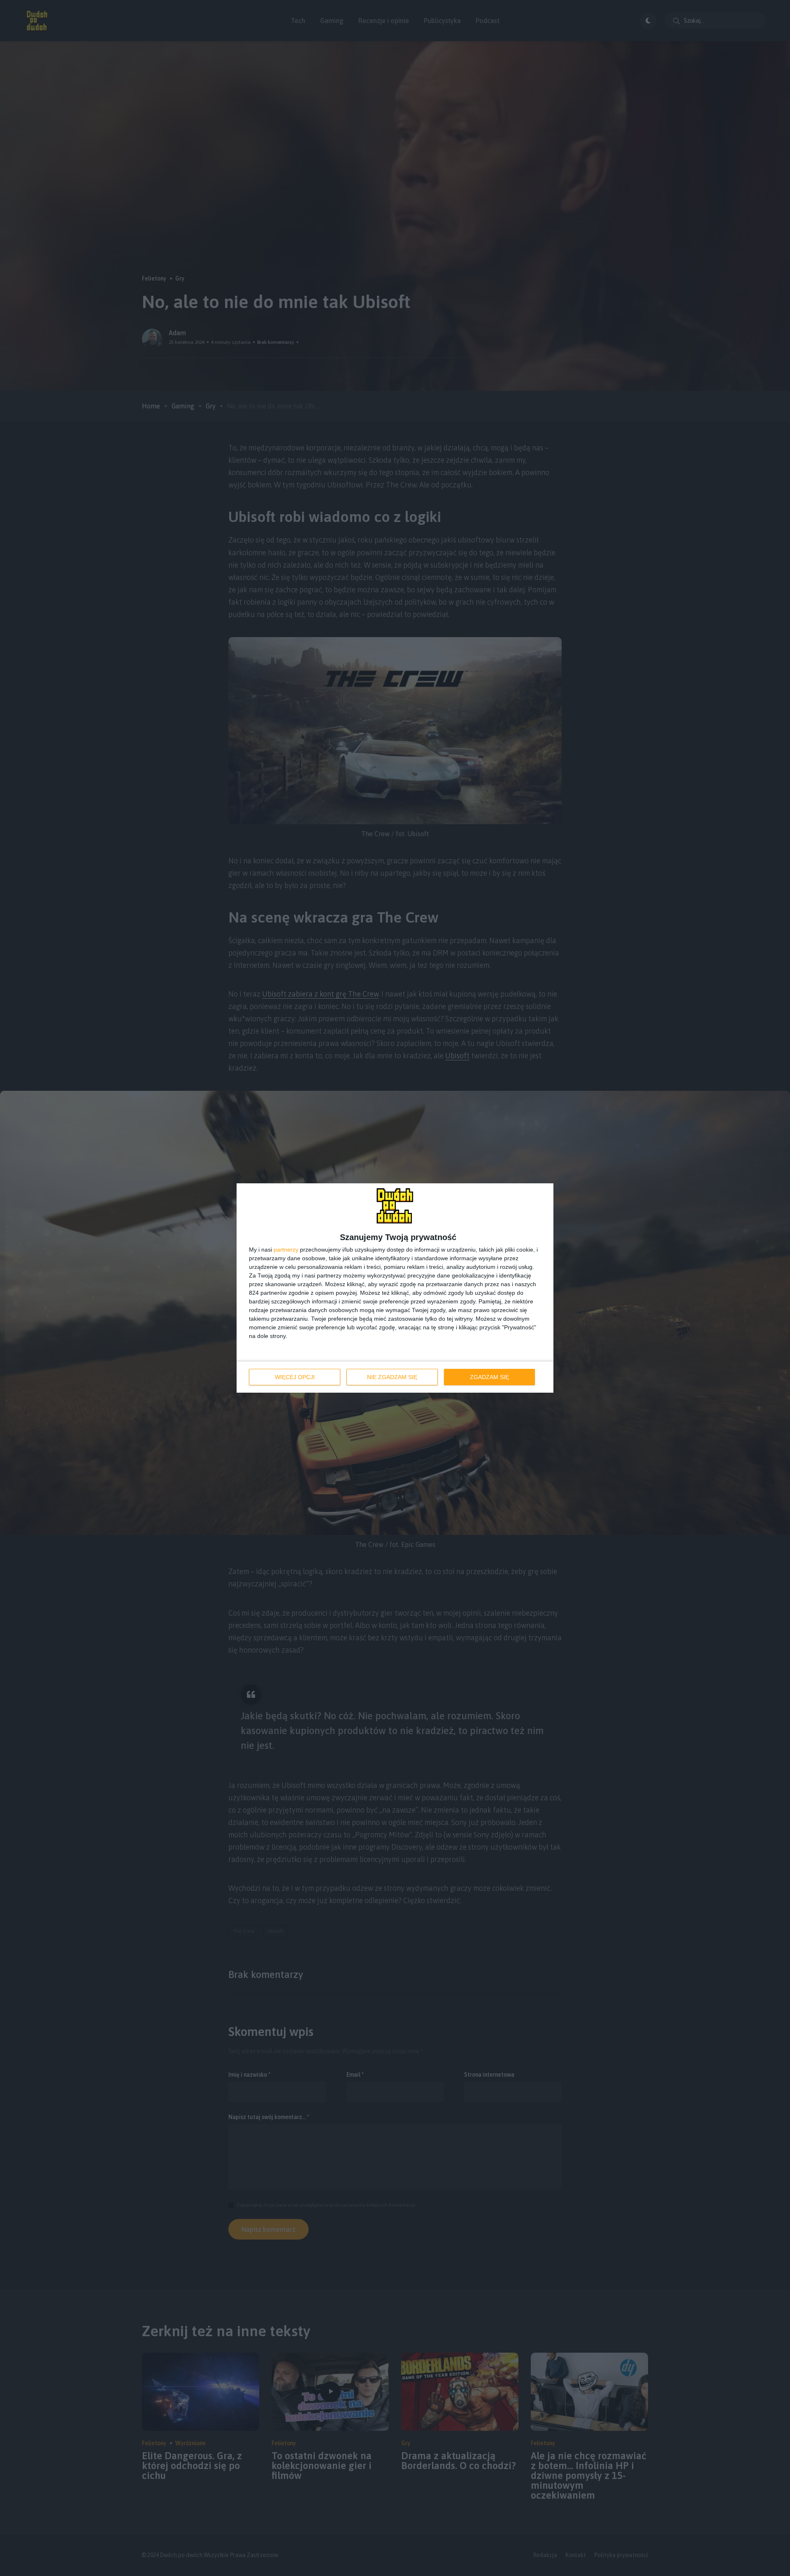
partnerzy (286, 1250)
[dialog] (395, 1288)
